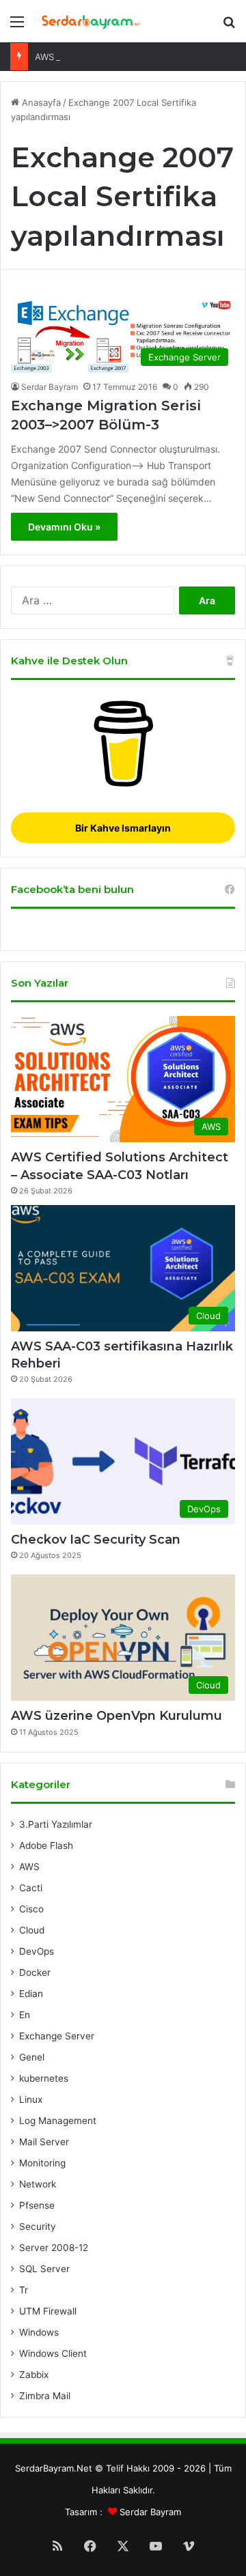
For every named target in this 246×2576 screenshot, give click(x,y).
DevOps (37, 1951)
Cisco (31, 1909)
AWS (29, 1867)
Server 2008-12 (54, 2248)
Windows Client (53, 2353)
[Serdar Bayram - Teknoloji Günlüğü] (89, 21)
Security (38, 2226)
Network (38, 2184)
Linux (31, 2099)
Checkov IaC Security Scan (96, 1540)
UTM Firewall (48, 2311)
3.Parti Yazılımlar (56, 1824)
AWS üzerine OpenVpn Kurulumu (105, 57)
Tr (24, 2290)
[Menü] (17, 26)
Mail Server (44, 2142)
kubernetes (44, 2078)
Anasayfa (40, 102)
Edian (31, 1994)
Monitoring (42, 2163)
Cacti (31, 1888)
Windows (39, 2332)
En (25, 2015)
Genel (32, 2057)
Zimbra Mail (45, 2396)
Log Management (58, 2121)
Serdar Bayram (50, 387)
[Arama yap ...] (229, 26)
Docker (35, 1972)
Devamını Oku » (64, 527)
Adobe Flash (46, 1845)
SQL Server (44, 2269)
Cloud (32, 1930)
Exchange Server (57, 2036)
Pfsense (37, 2205)
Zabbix (34, 2375)
